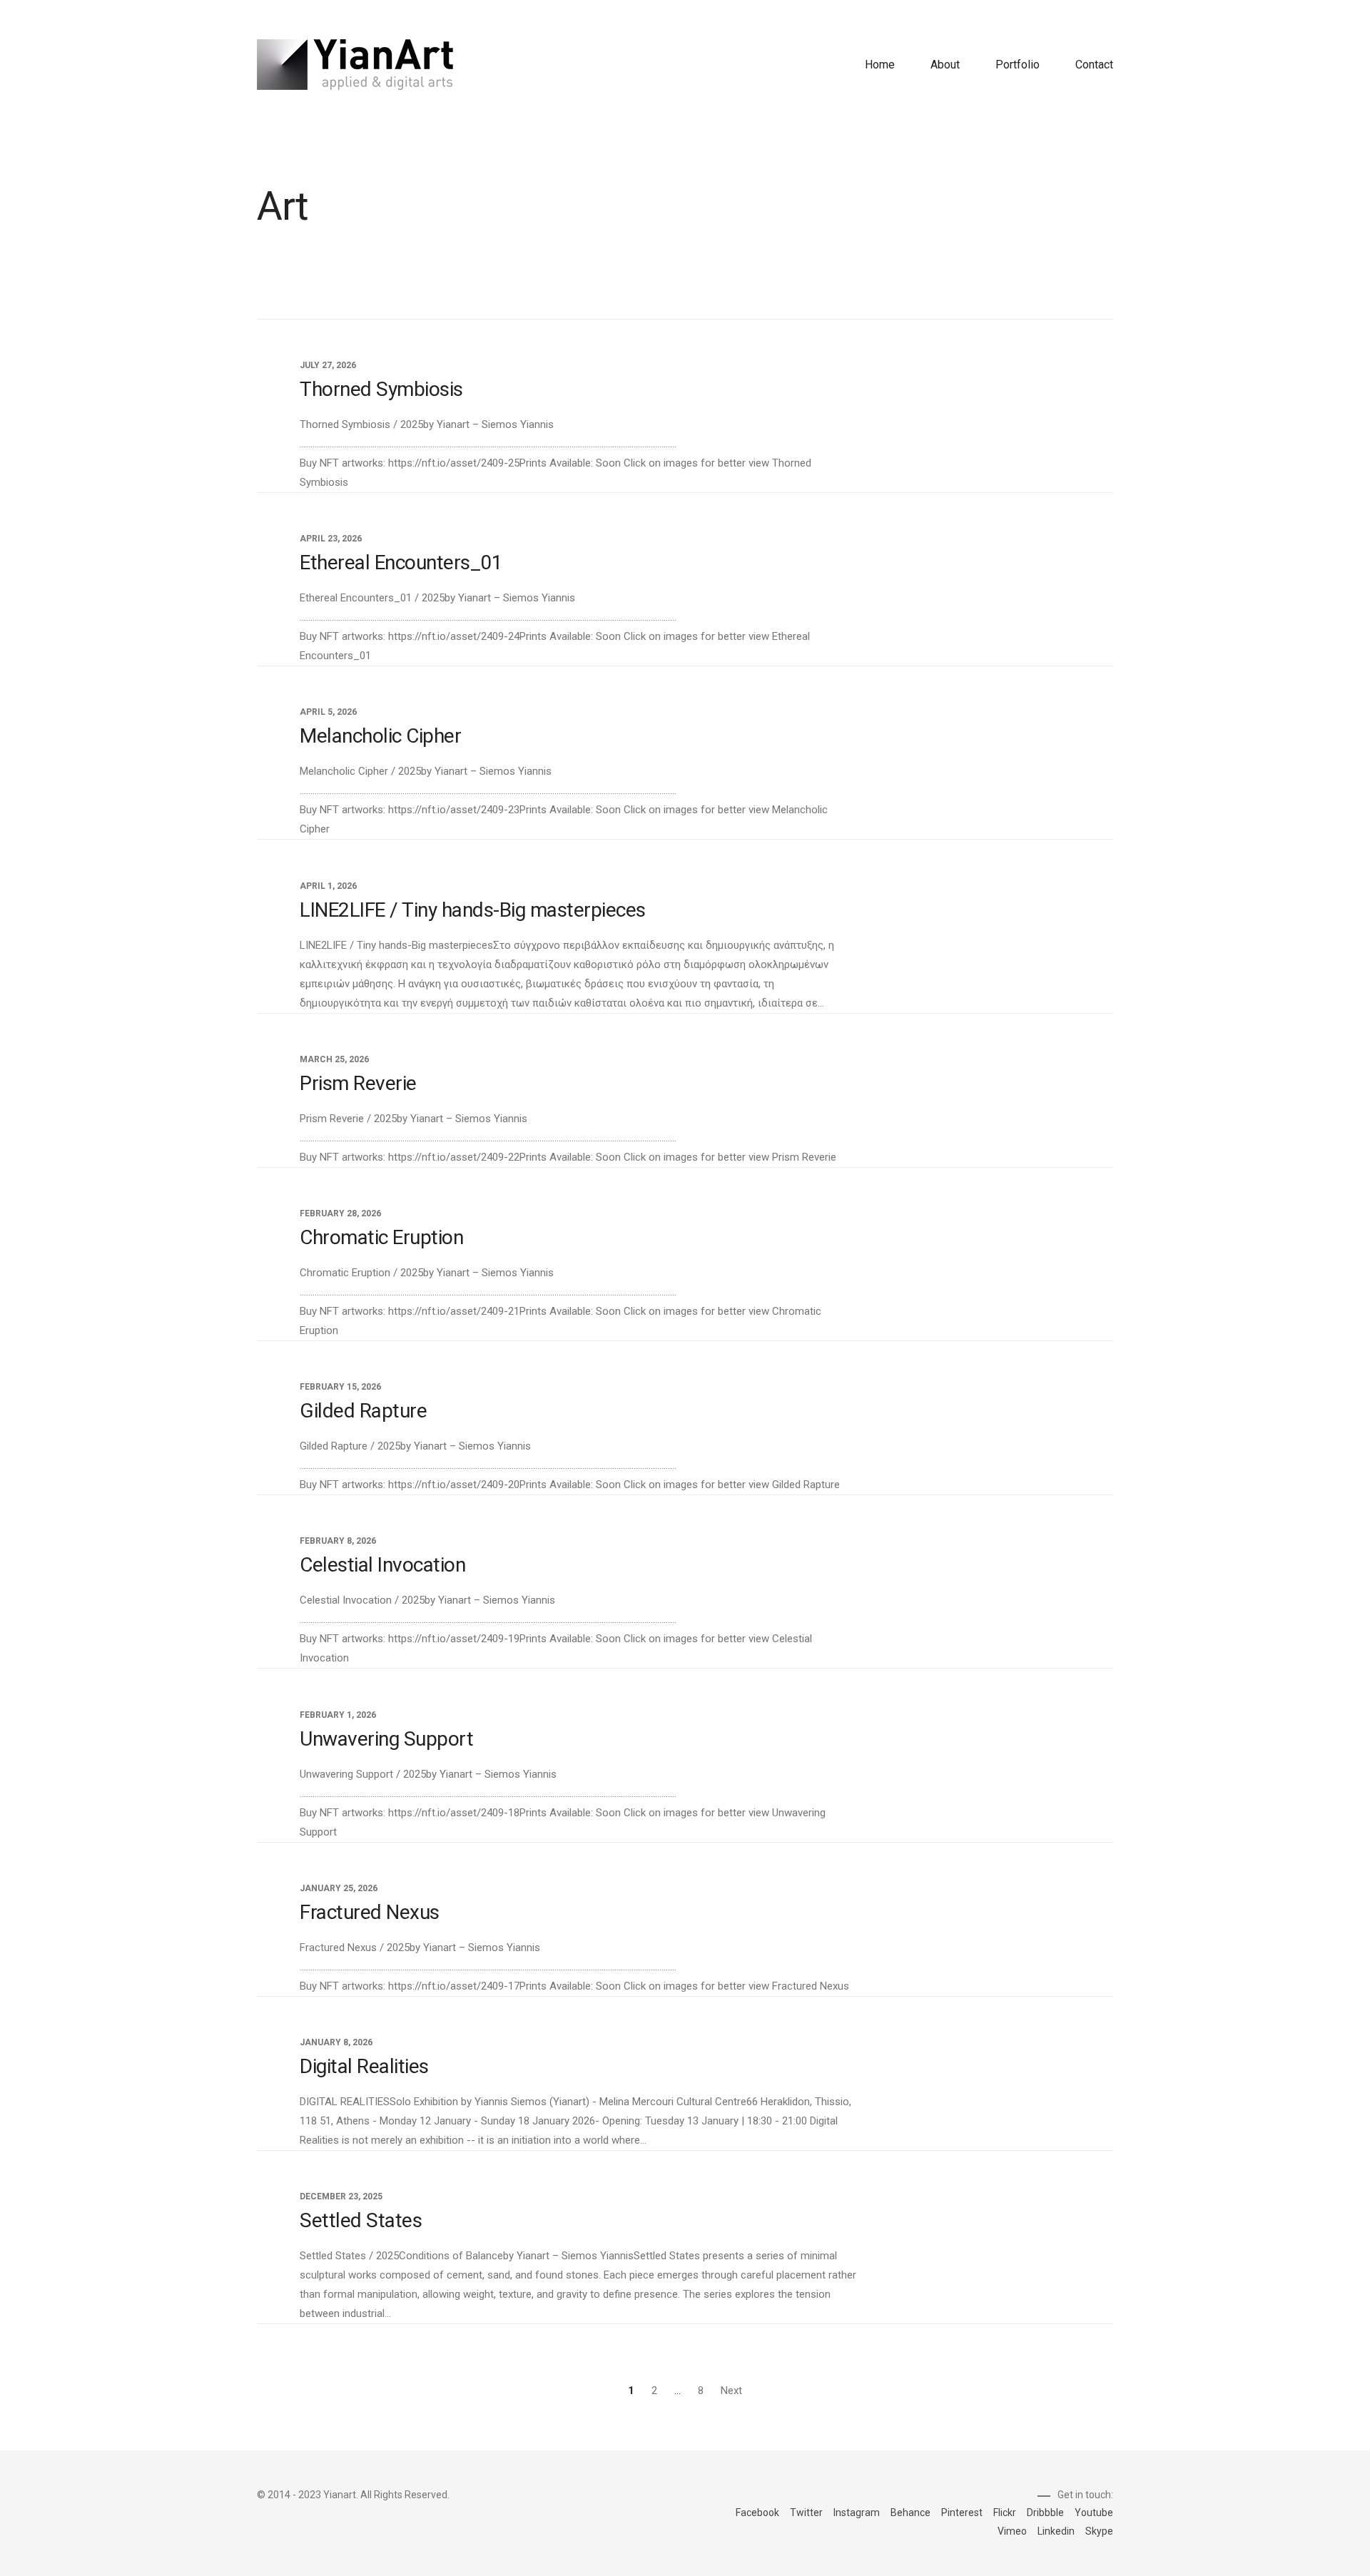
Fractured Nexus (370, 1911)
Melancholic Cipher (380, 736)
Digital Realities (364, 2066)
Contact (1094, 65)
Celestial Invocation (382, 1565)
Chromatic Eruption (381, 1237)
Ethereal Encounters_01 (401, 562)
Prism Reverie (358, 1083)
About (945, 65)
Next (731, 2391)
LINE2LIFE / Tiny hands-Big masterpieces (473, 909)
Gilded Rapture (363, 1411)
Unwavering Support (386, 1738)
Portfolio (1018, 65)
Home (880, 65)
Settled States (361, 2220)
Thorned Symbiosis (381, 389)
